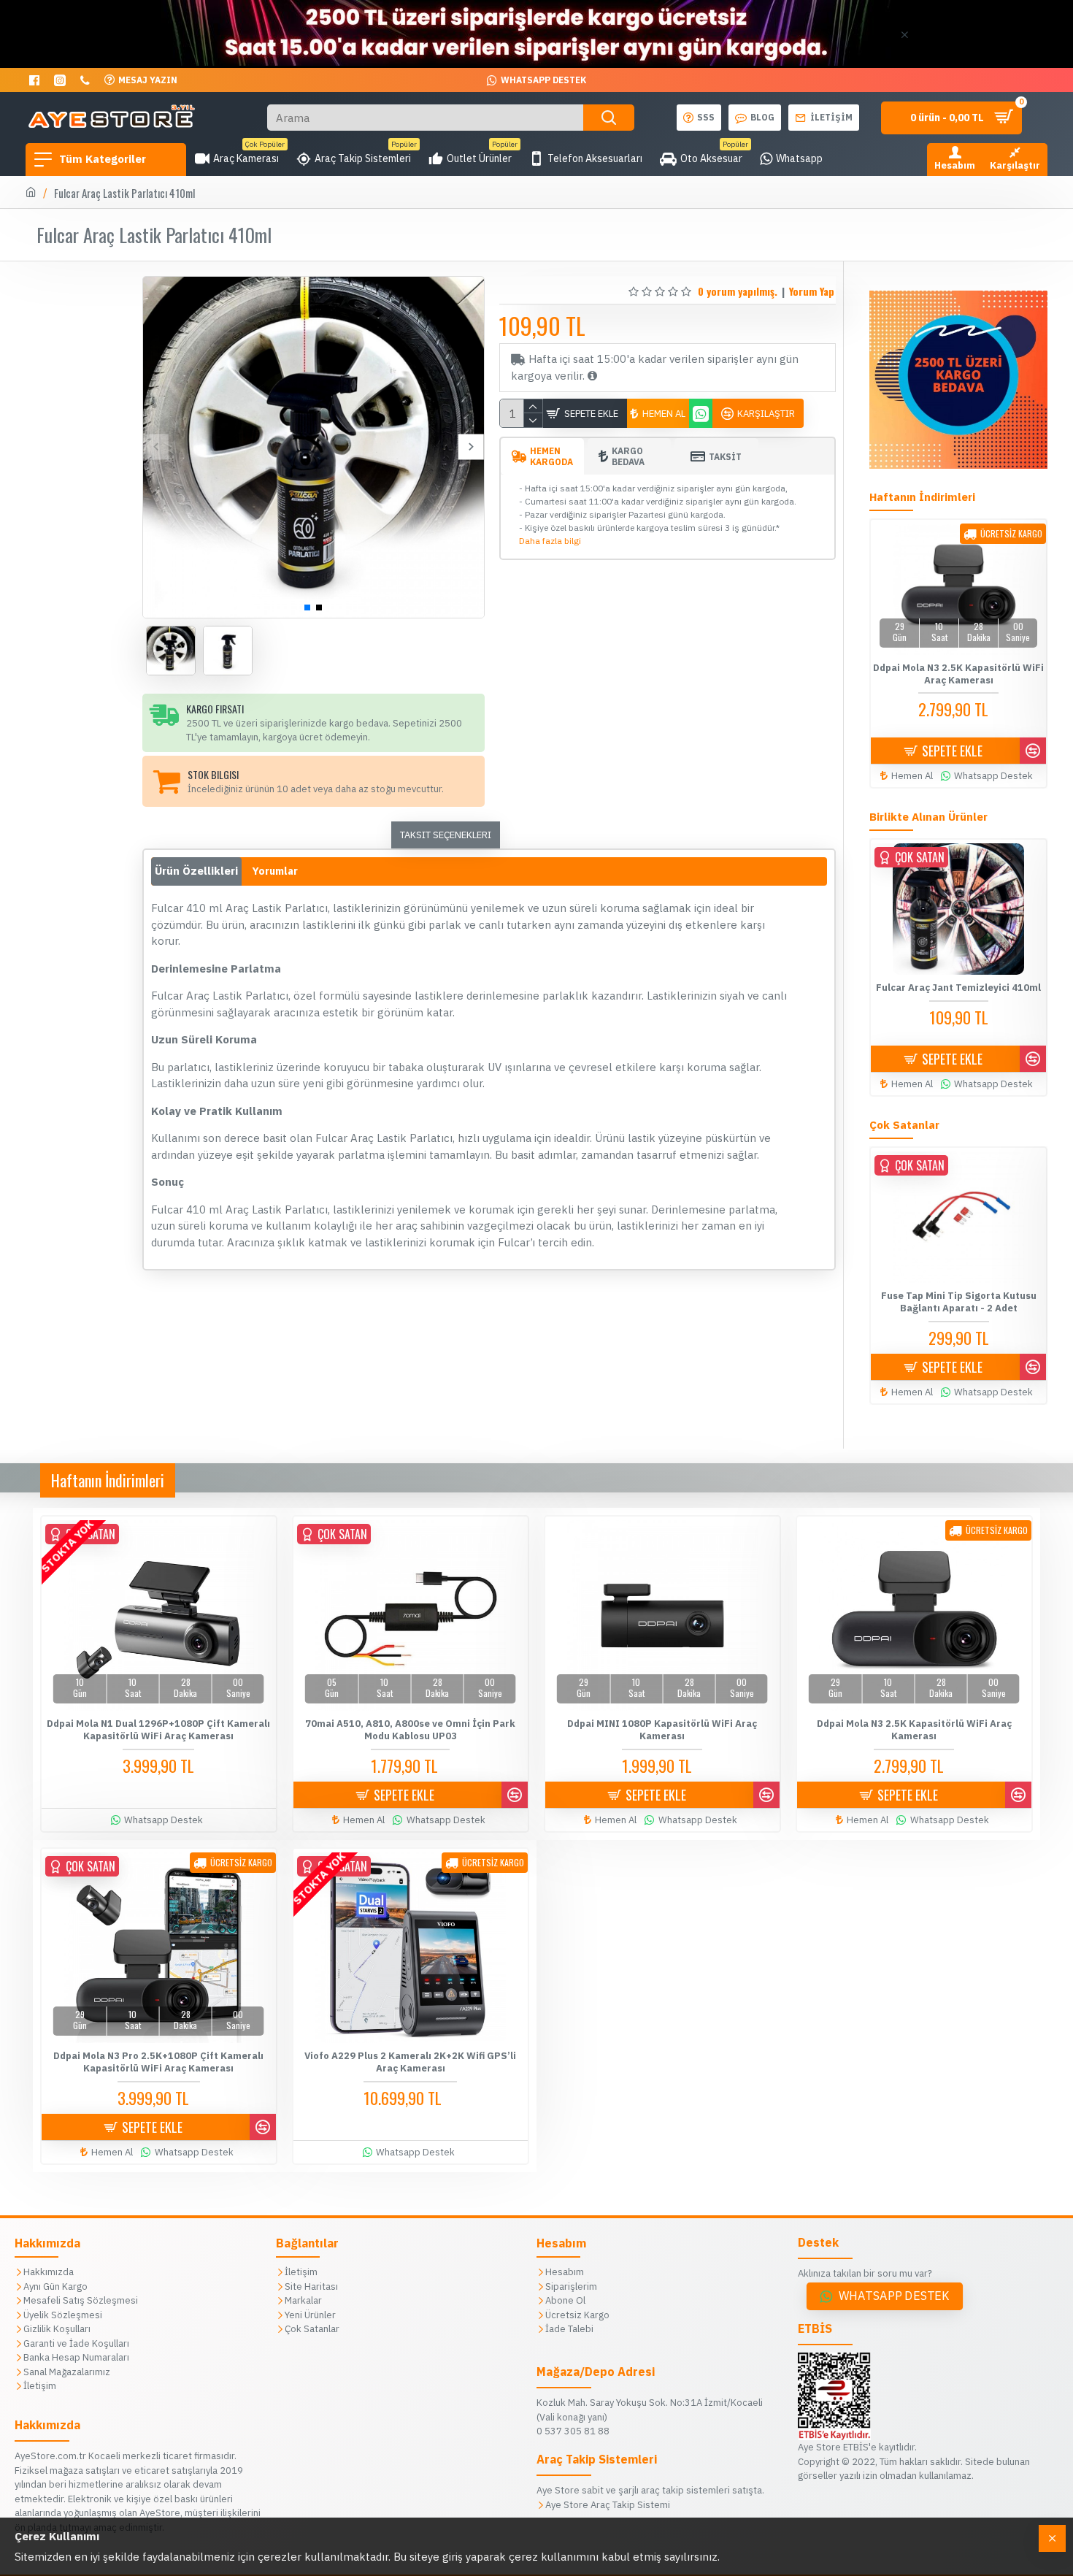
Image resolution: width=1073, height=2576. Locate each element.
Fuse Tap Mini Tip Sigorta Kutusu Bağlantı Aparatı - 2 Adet (959, 1302)
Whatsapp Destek (894, 2296)
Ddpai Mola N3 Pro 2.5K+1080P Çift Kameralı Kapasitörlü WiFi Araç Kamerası (158, 2062)
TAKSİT (725, 457)
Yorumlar (275, 871)
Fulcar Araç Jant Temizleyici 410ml (958, 988)
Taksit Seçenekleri (446, 835)
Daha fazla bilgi (550, 541)
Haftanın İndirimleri (108, 1480)
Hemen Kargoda (551, 456)
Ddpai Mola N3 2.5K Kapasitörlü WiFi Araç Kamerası (958, 674)
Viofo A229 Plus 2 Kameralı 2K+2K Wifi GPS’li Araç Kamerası (410, 2062)
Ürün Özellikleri (196, 871)
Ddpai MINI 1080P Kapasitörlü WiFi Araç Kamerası (662, 1730)
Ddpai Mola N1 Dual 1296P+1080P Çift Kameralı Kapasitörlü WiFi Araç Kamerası (158, 1730)
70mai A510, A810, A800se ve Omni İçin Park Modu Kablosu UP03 (410, 1730)
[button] (156, 447)
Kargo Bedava (628, 456)
